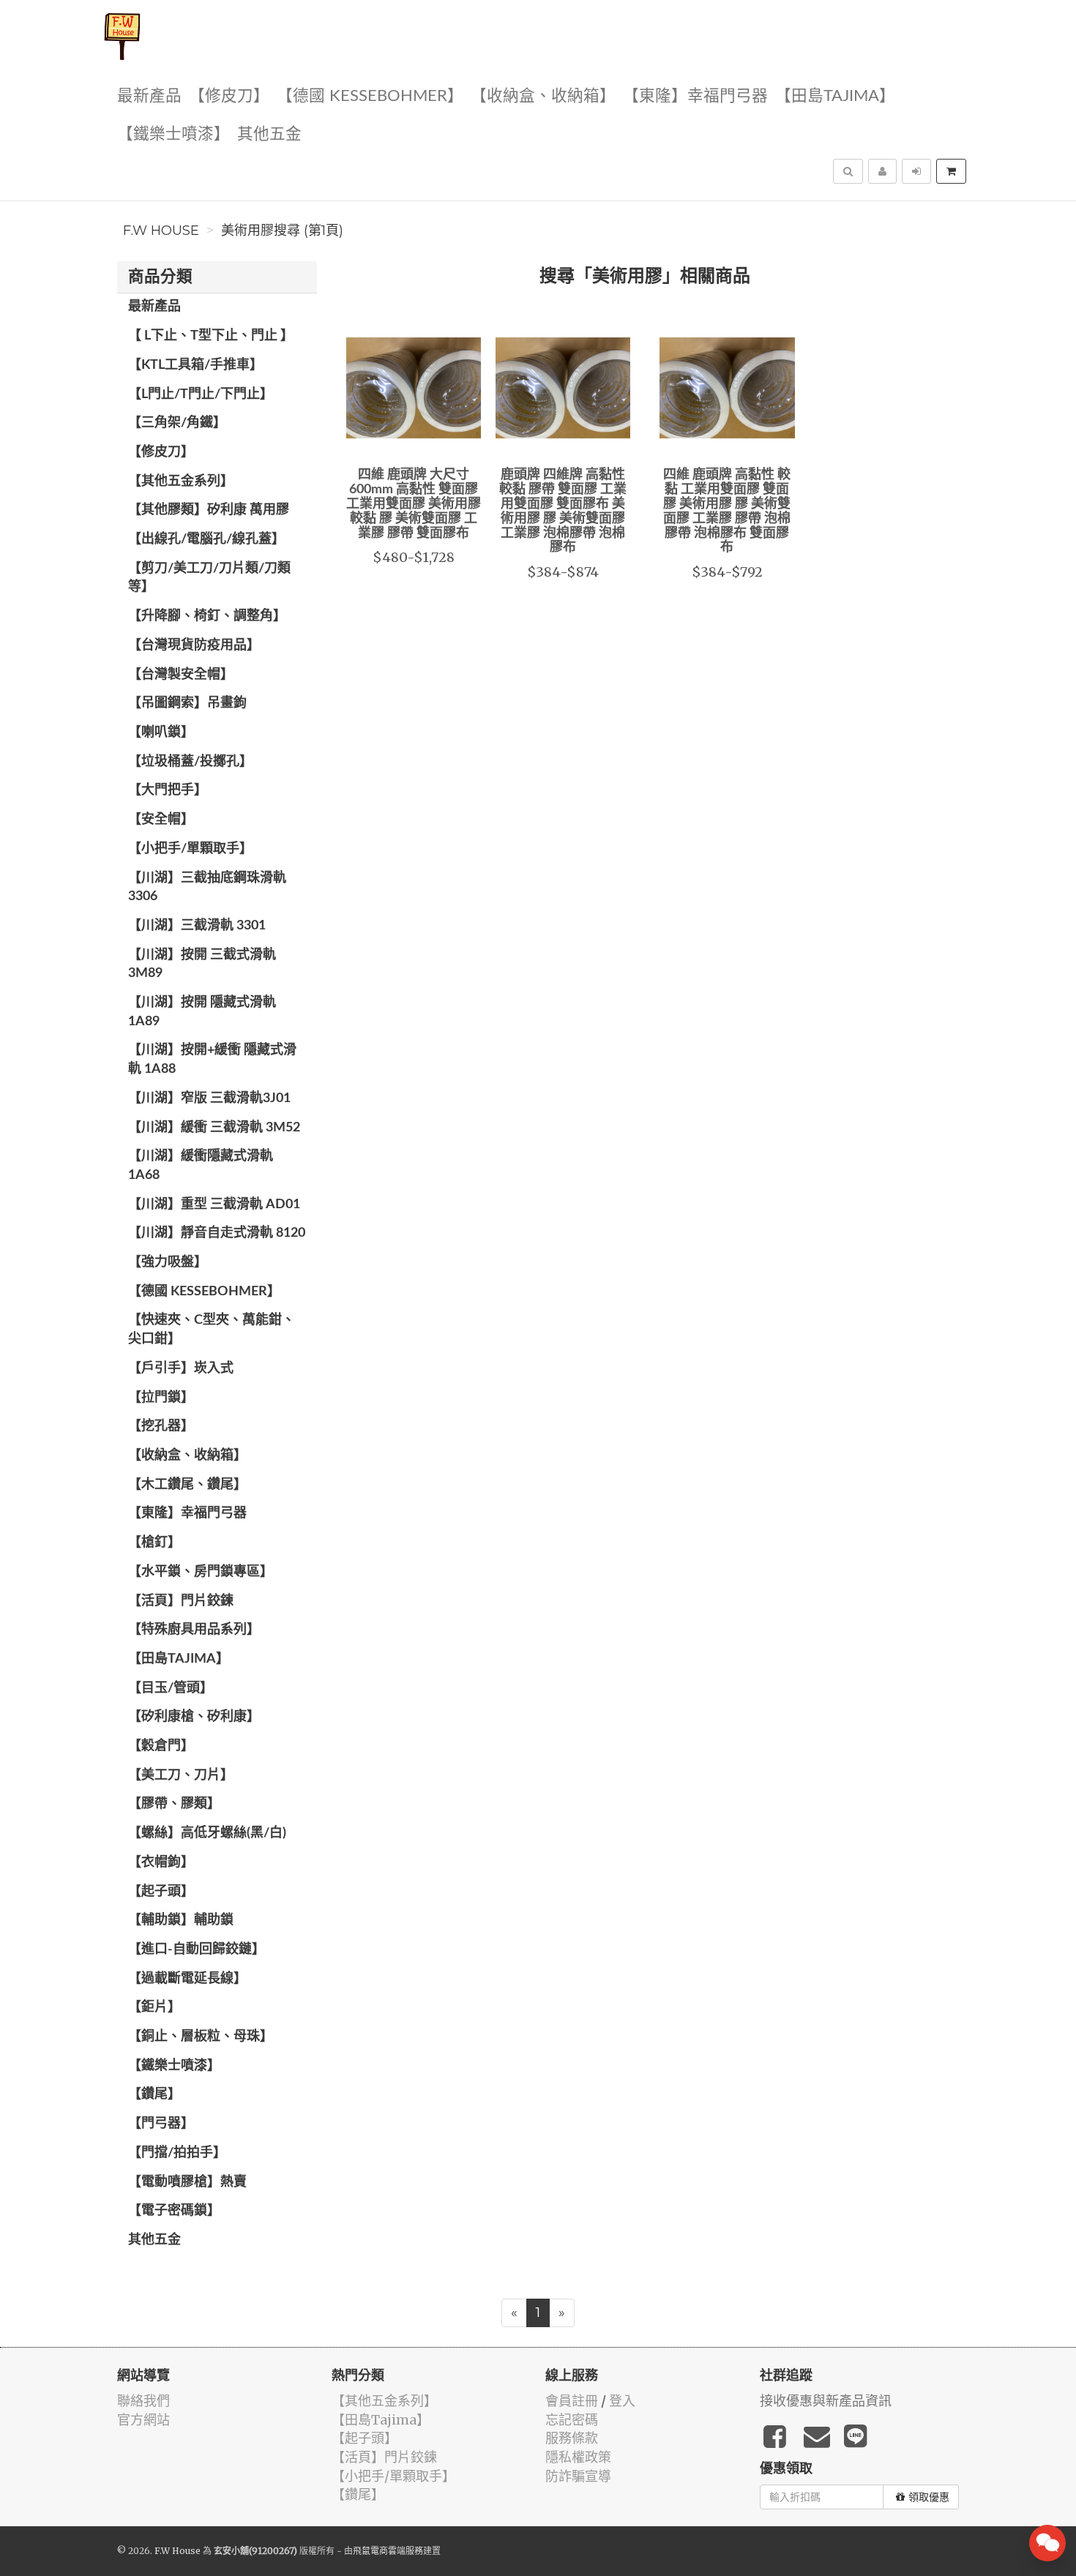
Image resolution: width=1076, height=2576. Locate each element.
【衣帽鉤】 (161, 1862)
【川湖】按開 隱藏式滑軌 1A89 (202, 1012)
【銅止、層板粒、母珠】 (201, 2037)
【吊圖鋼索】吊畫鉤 (187, 703)
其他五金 (269, 134)
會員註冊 (572, 2401)
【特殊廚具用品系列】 (194, 1630)
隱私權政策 (578, 2457)
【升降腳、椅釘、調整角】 (207, 616)
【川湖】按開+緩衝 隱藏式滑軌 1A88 (212, 1060)
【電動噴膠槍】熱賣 (187, 2182)
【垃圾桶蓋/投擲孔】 (190, 762)
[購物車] (951, 171)
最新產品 (149, 96)
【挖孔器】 (161, 1426)
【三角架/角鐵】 (177, 423)
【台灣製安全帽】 (181, 675)
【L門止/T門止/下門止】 (201, 394)
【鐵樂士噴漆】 (173, 134)
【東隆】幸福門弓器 (695, 96)
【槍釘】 (154, 1543)
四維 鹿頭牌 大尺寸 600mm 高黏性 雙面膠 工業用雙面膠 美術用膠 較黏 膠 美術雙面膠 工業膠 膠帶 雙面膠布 (414, 504)
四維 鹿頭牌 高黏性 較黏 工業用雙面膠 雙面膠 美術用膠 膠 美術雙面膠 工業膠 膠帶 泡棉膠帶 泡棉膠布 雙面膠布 (727, 511)
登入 (622, 2401)
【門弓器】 (161, 2124)
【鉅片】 (154, 2007)
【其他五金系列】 (181, 482)
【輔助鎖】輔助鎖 (181, 1920)
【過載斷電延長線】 (187, 1979)
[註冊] (882, 171)
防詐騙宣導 (578, 2476)
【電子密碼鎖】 (174, 2211)
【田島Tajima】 (835, 96)
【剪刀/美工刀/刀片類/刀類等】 (209, 578)
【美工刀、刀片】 (181, 1775)
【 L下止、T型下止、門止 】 (211, 336)
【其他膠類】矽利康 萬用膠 (209, 510)
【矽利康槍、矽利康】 (194, 1717)
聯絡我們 (143, 2401)
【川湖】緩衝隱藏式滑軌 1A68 (201, 1166)
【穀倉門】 (161, 1746)
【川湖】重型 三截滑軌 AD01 (214, 1205)
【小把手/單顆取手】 (190, 849)
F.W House (161, 231)
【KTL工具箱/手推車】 (195, 365)
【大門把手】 (168, 790)
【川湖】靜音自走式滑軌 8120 (217, 1233)
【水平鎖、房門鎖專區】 (201, 1572)
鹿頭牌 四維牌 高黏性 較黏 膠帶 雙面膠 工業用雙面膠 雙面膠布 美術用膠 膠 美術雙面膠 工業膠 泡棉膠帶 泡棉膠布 (563, 511)
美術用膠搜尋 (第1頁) (282, 231)
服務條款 (572, 2438)
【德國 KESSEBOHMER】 (370, 96)
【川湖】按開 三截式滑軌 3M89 (202, 965)
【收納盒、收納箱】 (543, 96)
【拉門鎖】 (161, 1398)
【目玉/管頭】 (171, 1688)
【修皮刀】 (229, 96)
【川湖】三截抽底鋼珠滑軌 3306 (207, 888)
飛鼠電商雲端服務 (388, 2551)
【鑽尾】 (154, 2094)
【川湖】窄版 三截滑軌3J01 (209, 1098)
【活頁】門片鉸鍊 (181, 1601)
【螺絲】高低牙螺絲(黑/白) (207, 1833)
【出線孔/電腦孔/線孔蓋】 (206, 539)
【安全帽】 (161, 820)
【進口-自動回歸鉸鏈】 (197, 1950)
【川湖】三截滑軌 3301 (197, 926)
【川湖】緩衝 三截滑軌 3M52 (214, 1128)
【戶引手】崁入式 (181, 1368)
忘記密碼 (572, 2420)
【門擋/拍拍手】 (177, 2153)
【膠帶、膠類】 (174, 1804)
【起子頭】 (161, 1892)
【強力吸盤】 (168, 1262)
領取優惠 (929, 2497)
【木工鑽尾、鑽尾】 (187, 1485)
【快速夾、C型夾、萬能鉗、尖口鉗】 (212, 1330)
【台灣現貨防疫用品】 (194, 645)
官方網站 (143, 2420)
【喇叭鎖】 (161, 733)
